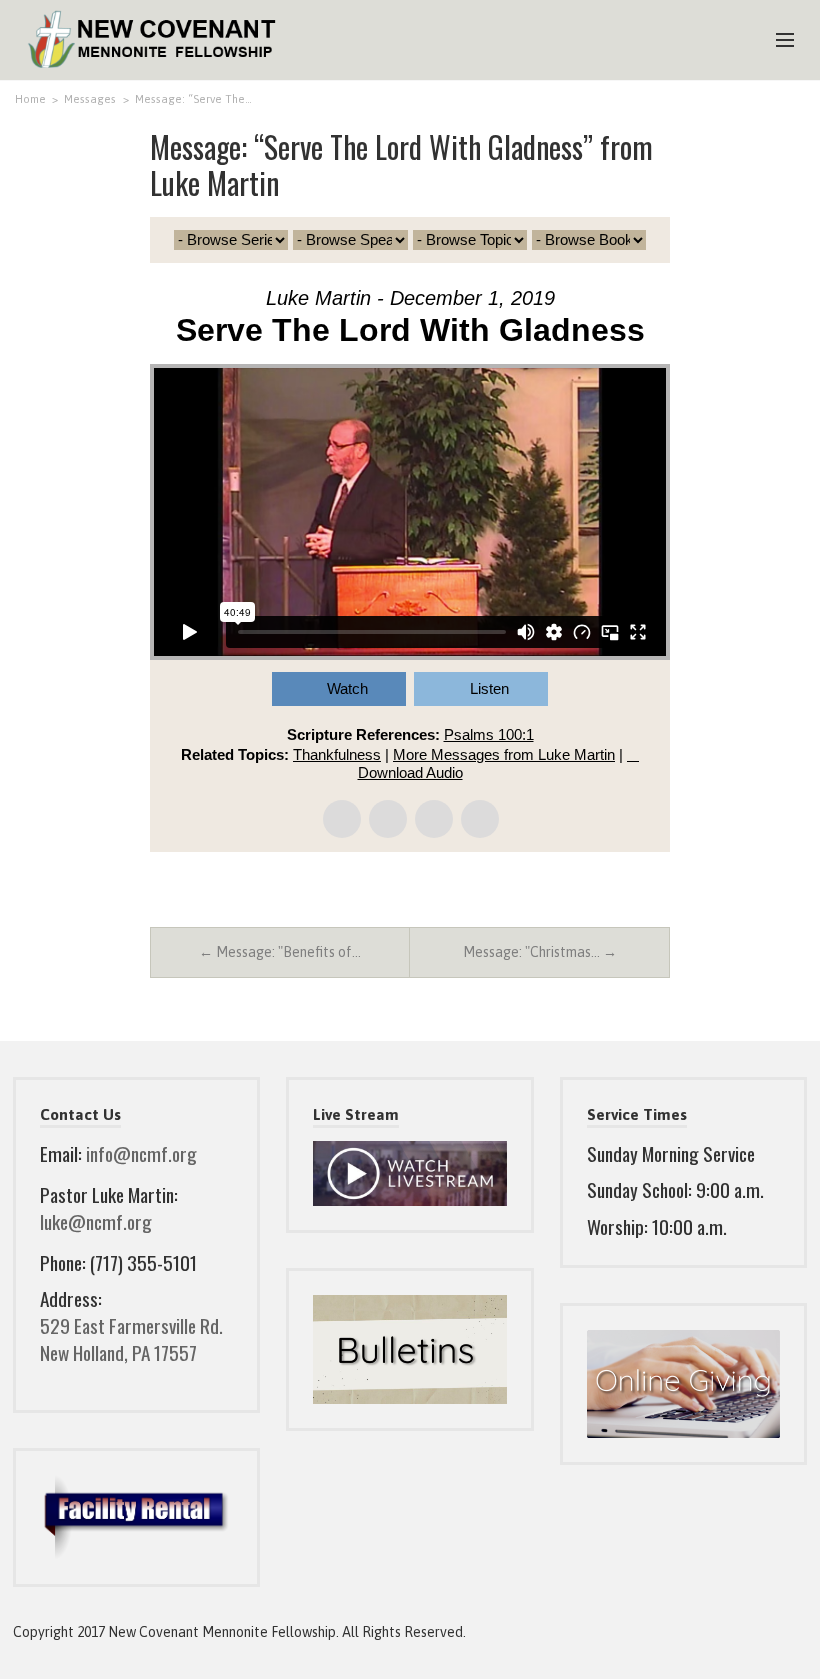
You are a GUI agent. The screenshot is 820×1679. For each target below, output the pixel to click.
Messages (90, 99)
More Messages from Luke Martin (504, 754)
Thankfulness (337, 754)
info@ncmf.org (141, 1153)
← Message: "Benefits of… (280, 952)
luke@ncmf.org (96, 1221)
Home (30, 99)
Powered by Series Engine (596, 907)
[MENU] (776, 41)
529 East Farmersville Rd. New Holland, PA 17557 (131, 1339)
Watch (347, 688)
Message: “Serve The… (193, 99)
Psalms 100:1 (489, 734)
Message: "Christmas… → (540, 952)
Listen (489, 688)
